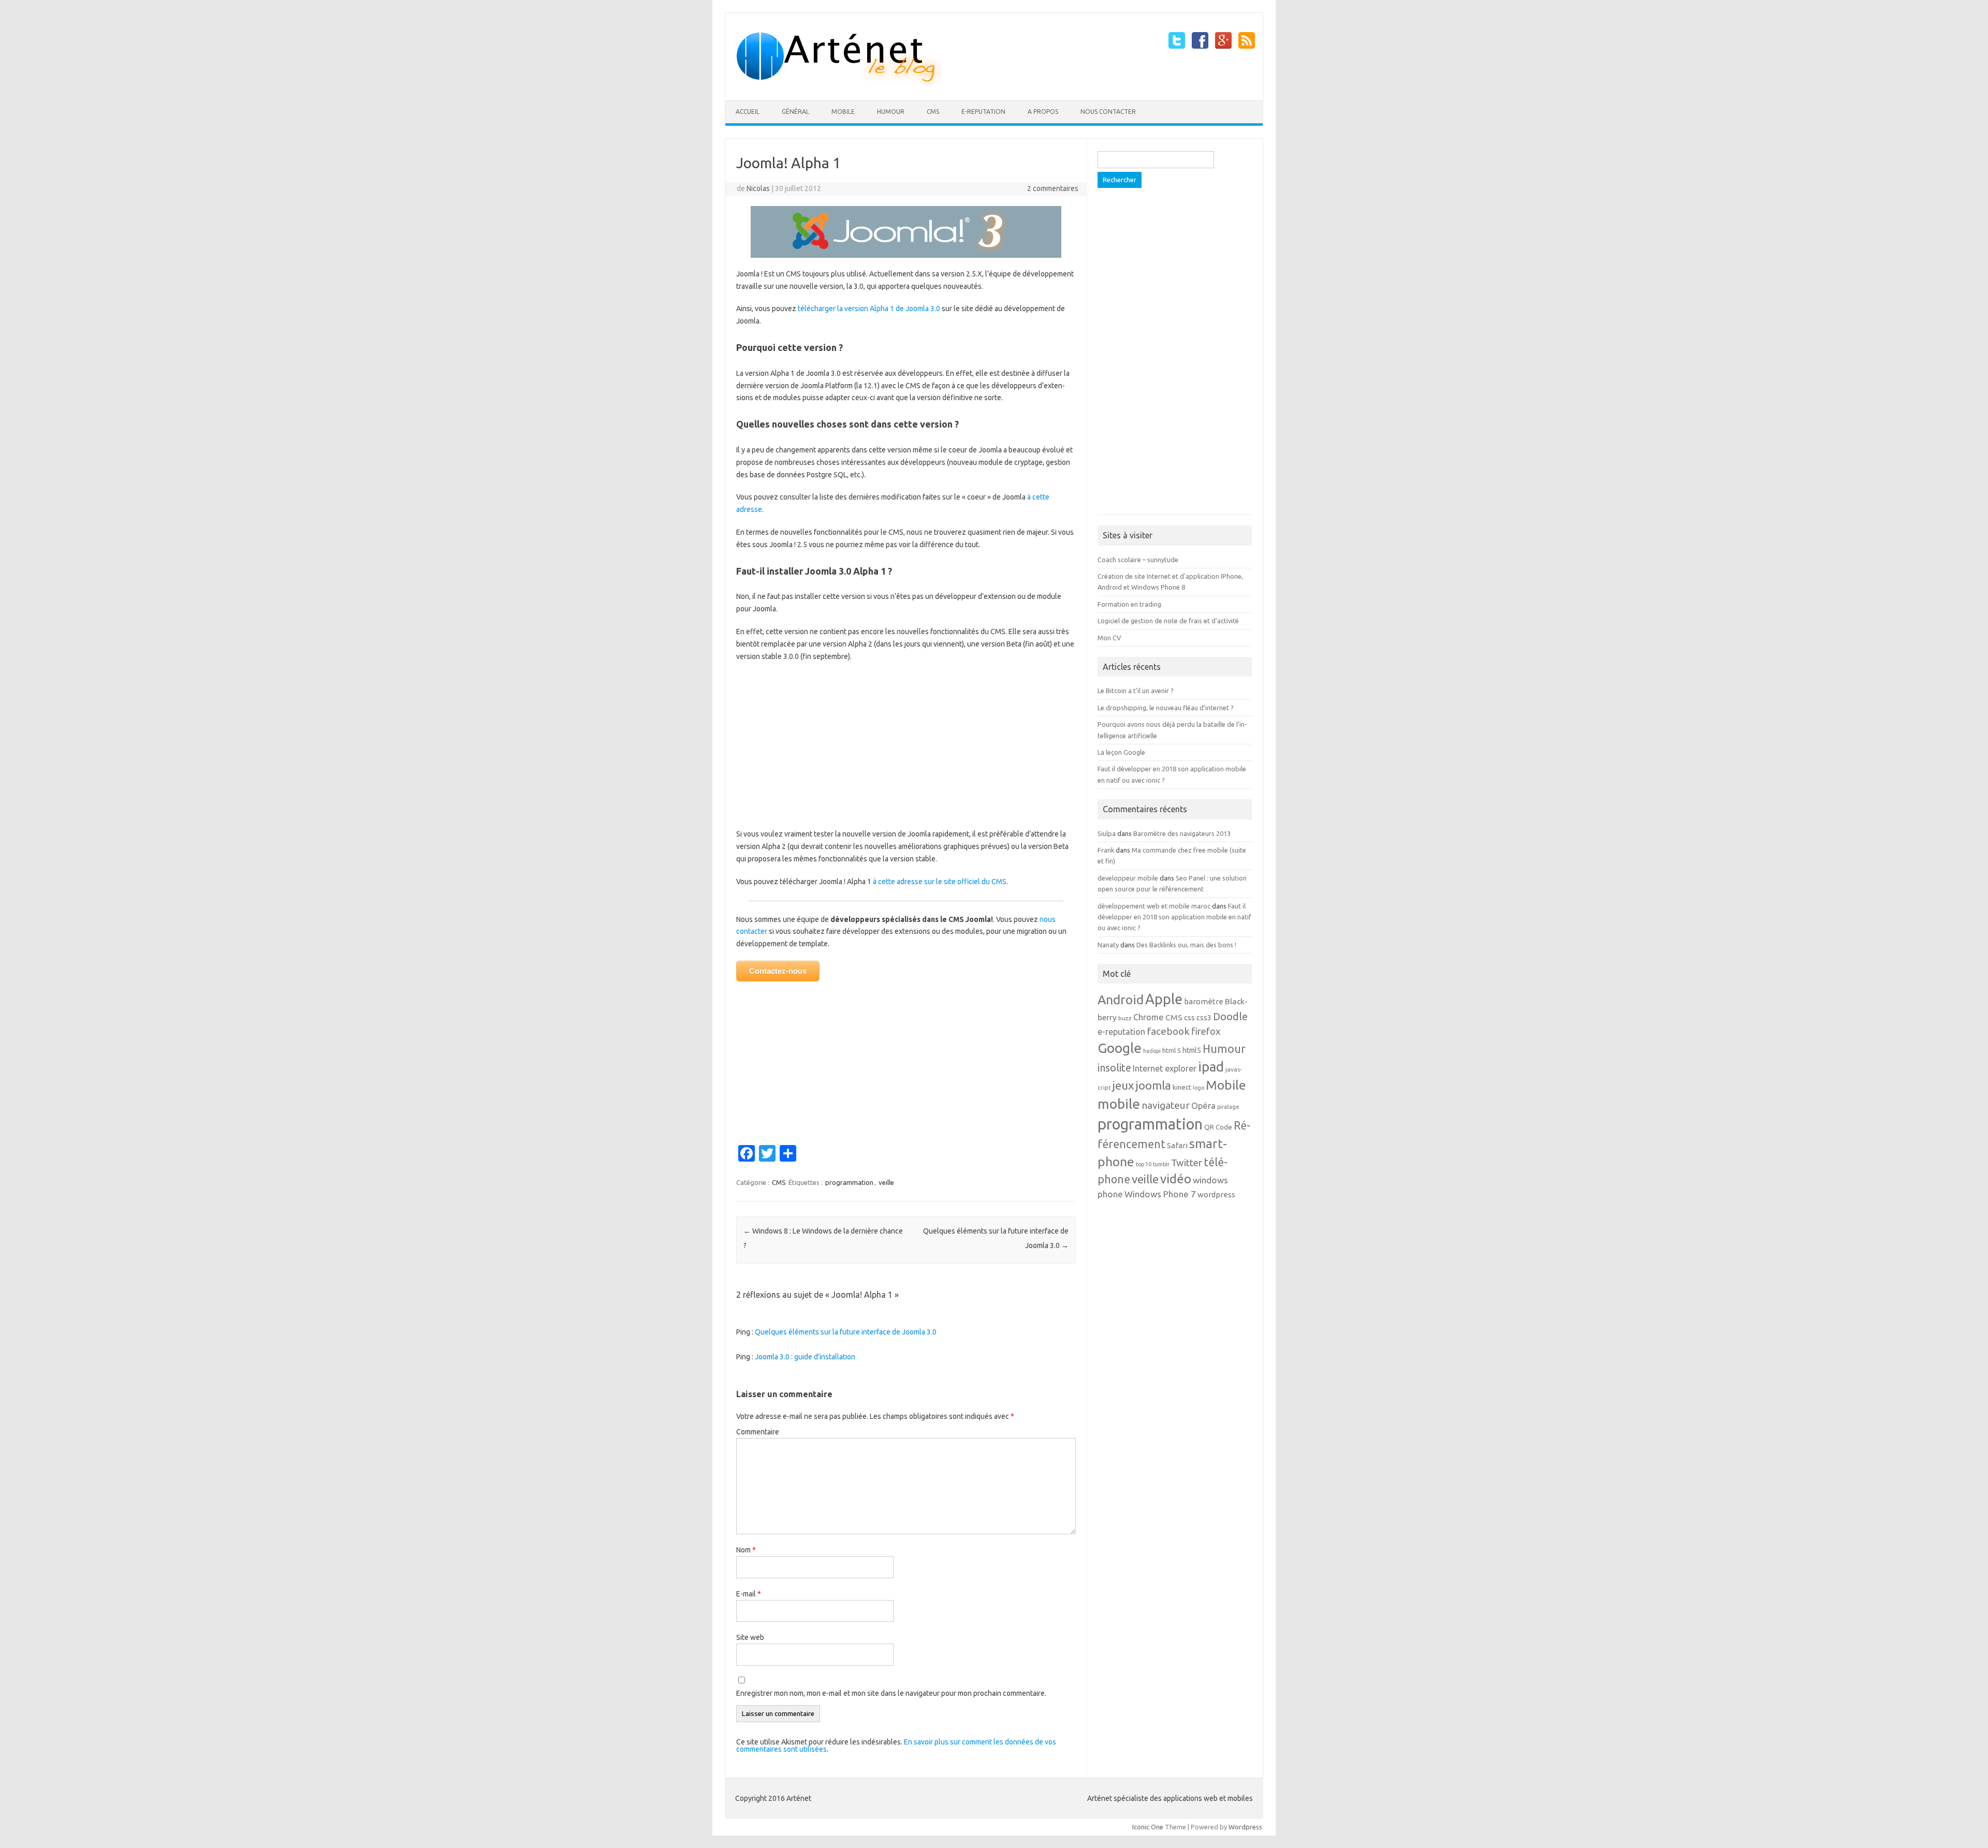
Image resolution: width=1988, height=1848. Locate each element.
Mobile (843, 112)
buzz (1125, 1018)
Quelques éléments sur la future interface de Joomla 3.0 (846, 1332)
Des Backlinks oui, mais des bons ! (1186, 945)
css (1189, 1018)
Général (795, 112)
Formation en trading (1129, 604)
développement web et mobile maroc (1154, 906)
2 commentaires (1053, 188)
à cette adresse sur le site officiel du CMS (940, 882)
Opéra (1203, 1106)
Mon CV (1109, 638)
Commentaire (758, 1432)
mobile (1119, 1104)
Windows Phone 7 (1160, 1194)
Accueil (748, 112)
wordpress (1216, 1194)
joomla (1153, 1085)
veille (886, 1182)
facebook (1168, 1031)
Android (1121, 1000)
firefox (1206, 1031)
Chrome (1149, 1017)
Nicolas (758, 188)
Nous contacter (1108, 112)
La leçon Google (1121, 752)
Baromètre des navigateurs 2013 (1182, 833)
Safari (1177, 1145)
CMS (933, 112)
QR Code (1218, 1127)
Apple (1164, 999)
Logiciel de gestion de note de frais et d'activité (1168, 621)
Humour (891, 112)
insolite (1114, 1068)
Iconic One (1148, 1827)
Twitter (1187, 1163)
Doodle (1230, 1016)
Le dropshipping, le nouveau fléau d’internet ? (1166, 708)
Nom (746, 1550)
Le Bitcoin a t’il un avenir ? (1136, 691)
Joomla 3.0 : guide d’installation (805, 1357)
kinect (1182, 1087)
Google (1120, 1048)
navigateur (1166, 1105)
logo (1198, 1088)
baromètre (1204, 1001)
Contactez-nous (778, 971)
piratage (1228, 1107)
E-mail (749, 1594)
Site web (750, 1637)
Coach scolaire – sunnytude (1138, 560)
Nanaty (1108, 945)
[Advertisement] (906, 745)
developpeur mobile (1128, 878)
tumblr (1161, 1164)
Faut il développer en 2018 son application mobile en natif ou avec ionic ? (1174, 917)
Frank (1106, 850)
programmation (849, 1182)
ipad (1211, 1067)
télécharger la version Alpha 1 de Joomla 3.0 (869, 309)
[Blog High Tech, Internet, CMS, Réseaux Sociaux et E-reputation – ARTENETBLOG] (838, 82)
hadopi (1152, 1051)
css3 (1204, 1018)
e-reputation (983, 112)
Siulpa (1107, 833)
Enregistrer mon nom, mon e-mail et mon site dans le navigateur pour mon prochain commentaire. (891, 1693)
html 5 (1172, 1050)
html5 (1192, 1050)
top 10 (1144, 1164)
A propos (1043, 112)
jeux (1123, 1085)
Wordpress (1245, 1827)
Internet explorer (1165, 1068)
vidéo (1176, 1179)
